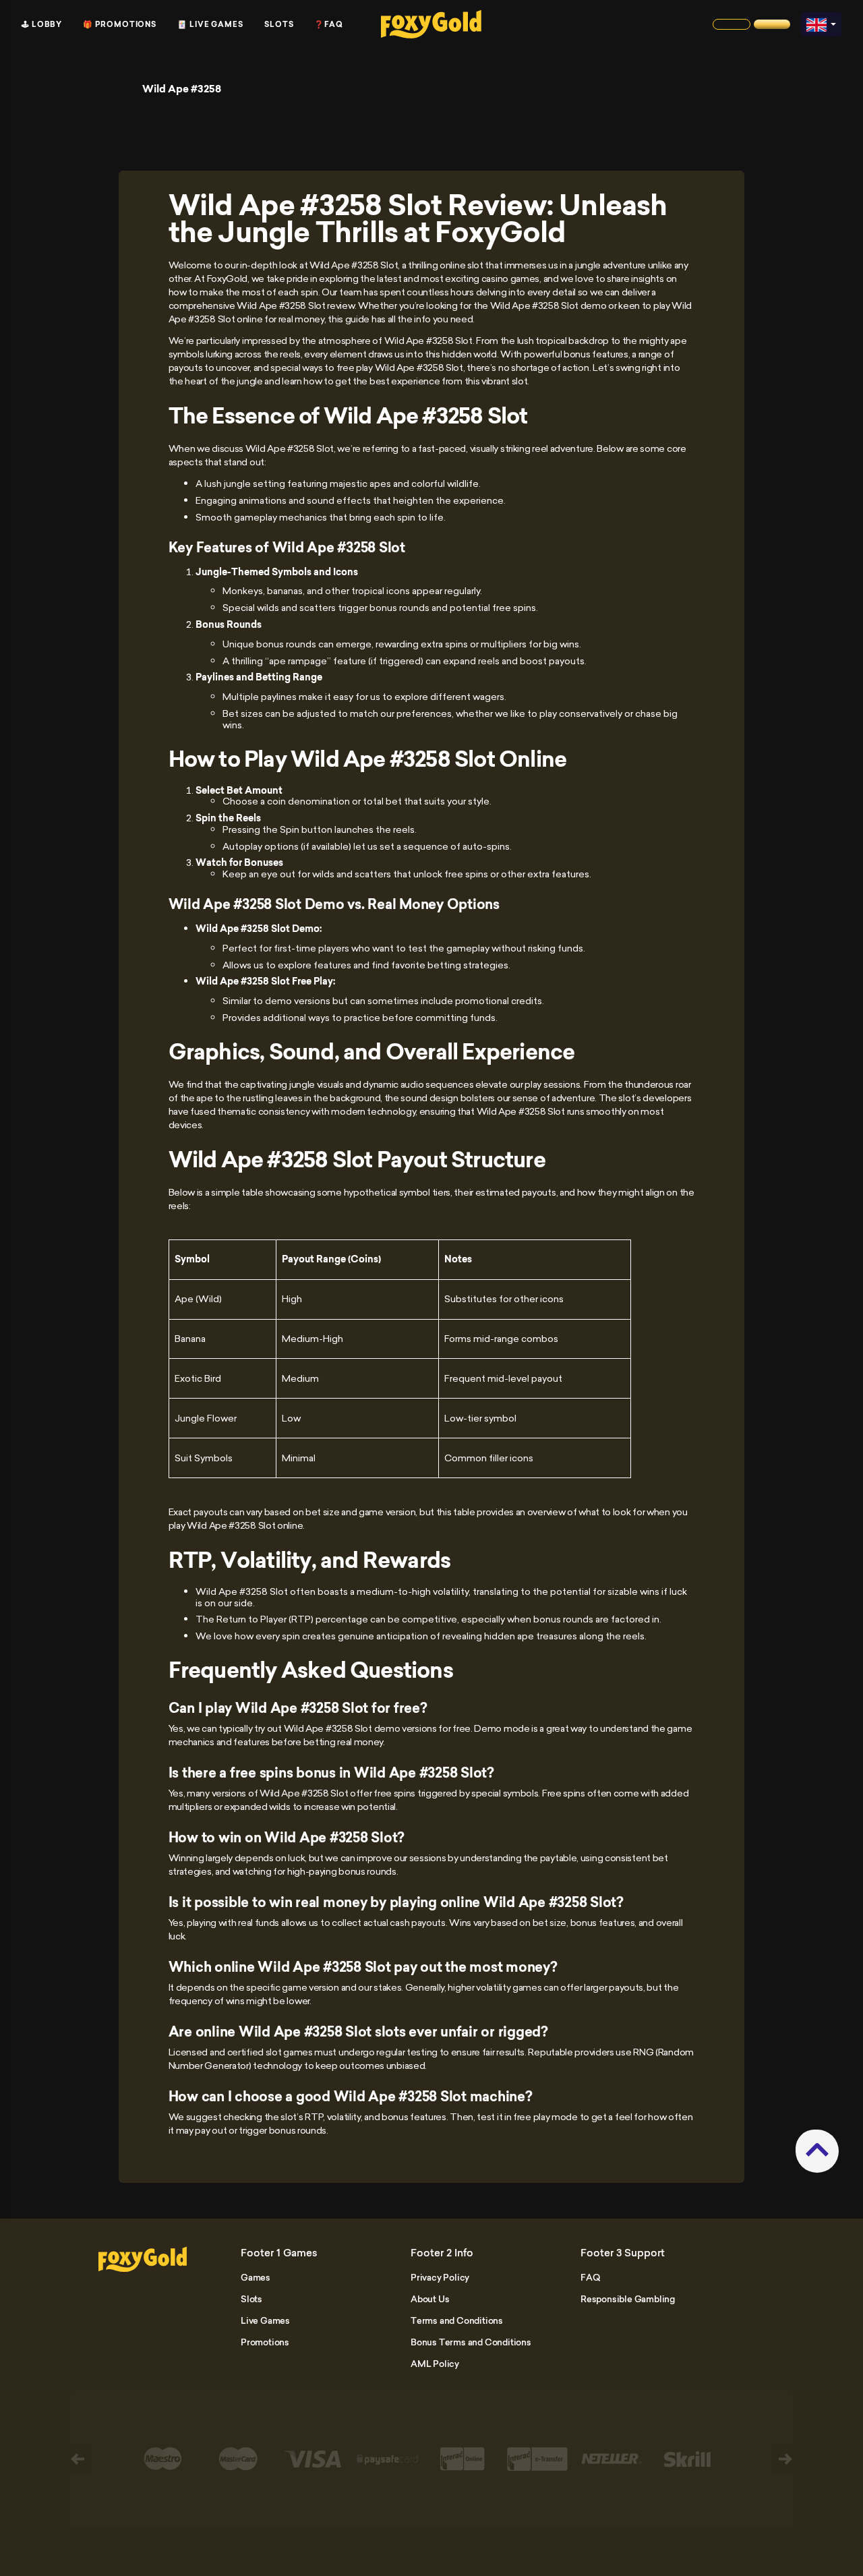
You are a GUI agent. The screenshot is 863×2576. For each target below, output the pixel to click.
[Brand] (732, 24)
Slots (279, 24)
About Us (430, 2299)
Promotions (265, 2342)
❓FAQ (329, 24)
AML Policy (435, 2364)
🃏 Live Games (210, 24)
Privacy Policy (440, 2277)
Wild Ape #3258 (182, 89)
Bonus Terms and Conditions (471, 2342)
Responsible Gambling (628, 2299)
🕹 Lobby (42, 24)
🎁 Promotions (120, 24)
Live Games (265, 2320)
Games (256, 2277)
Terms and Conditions (457, 2320)
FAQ (590, 2277)
